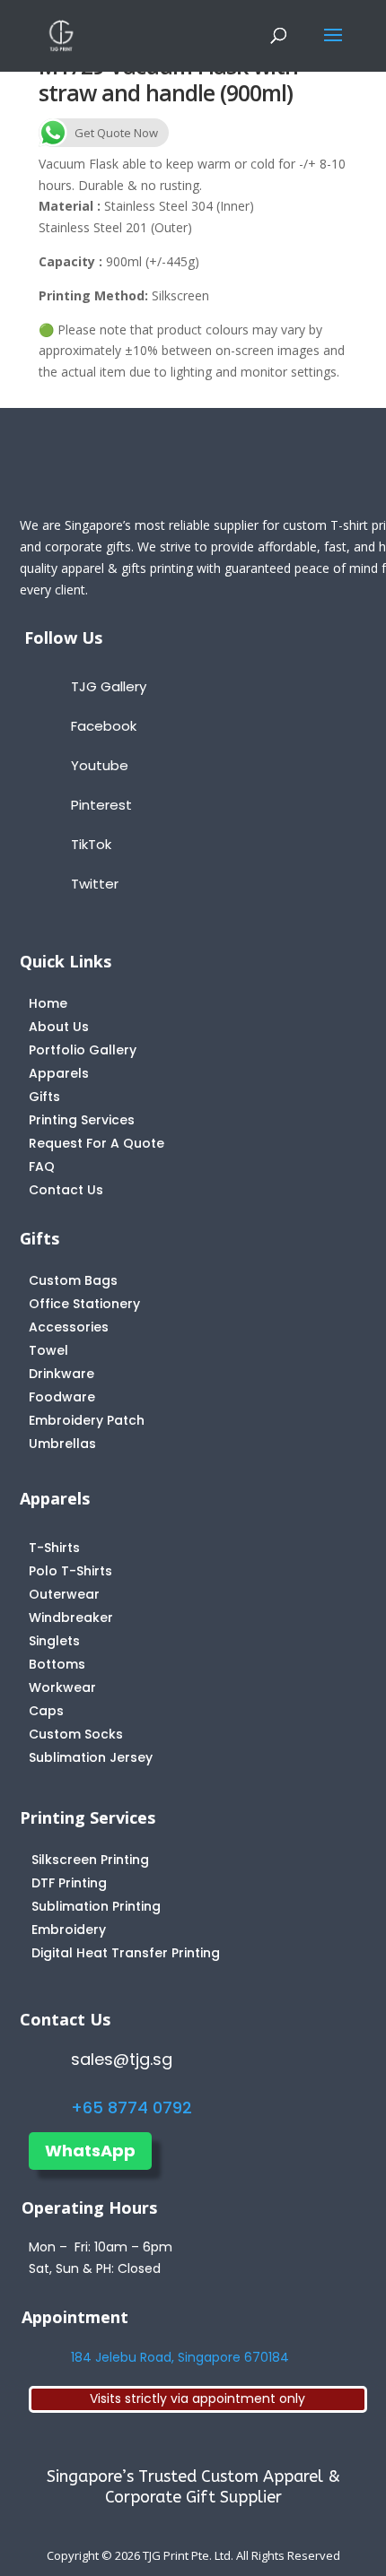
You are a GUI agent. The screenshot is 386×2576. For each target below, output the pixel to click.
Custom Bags (73, 1280)
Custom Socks (76, 1734)
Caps (46, 1711)
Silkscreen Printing (90, 1860)
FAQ (42, 1167)
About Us (59, 1027)
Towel (48, 1350)
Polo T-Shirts (70, 1571)
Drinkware (61, 1374)
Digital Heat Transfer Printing (126, 1953)
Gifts (44, 1097)
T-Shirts (54, 1548)
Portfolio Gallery (83, 1050)
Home (48, 1003)
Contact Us (66, 1190)
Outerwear (64, 1594)
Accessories (69, 1327)
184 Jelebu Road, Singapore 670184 (180, 2357)
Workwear (62, 1687)
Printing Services (82, 1120)
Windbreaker (71, 1618)
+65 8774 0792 (132, 2108)
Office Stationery (84, 1304)
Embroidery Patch (87, 1420)
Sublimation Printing (96, 1906)
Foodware (62, 1397)
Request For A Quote (96, 1143)
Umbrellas (62, 1444)
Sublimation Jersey (91, 1757)
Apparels (59, 1073)
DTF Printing (69, 1883)
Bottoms (57, 1664)
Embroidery (69, 1930)
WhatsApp (90, 2151)
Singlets (54, 1641)
